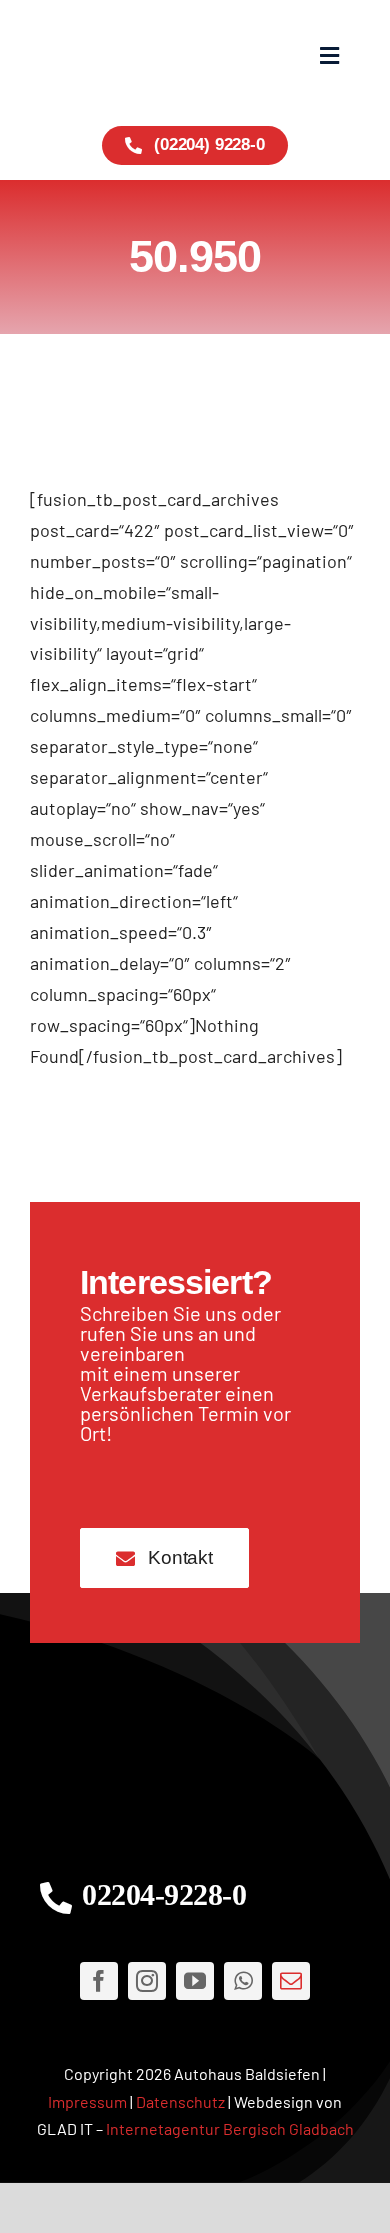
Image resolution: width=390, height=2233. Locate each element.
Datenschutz (180, 2101)
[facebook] (99, 1981)
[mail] (291, 1981)
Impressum (87, 2101)
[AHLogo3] (195, 1760)
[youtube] (195, 1981)
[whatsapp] (243, 1981)
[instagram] (147, 1981)
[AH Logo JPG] (112, 55)
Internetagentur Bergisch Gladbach (230, 2128)
